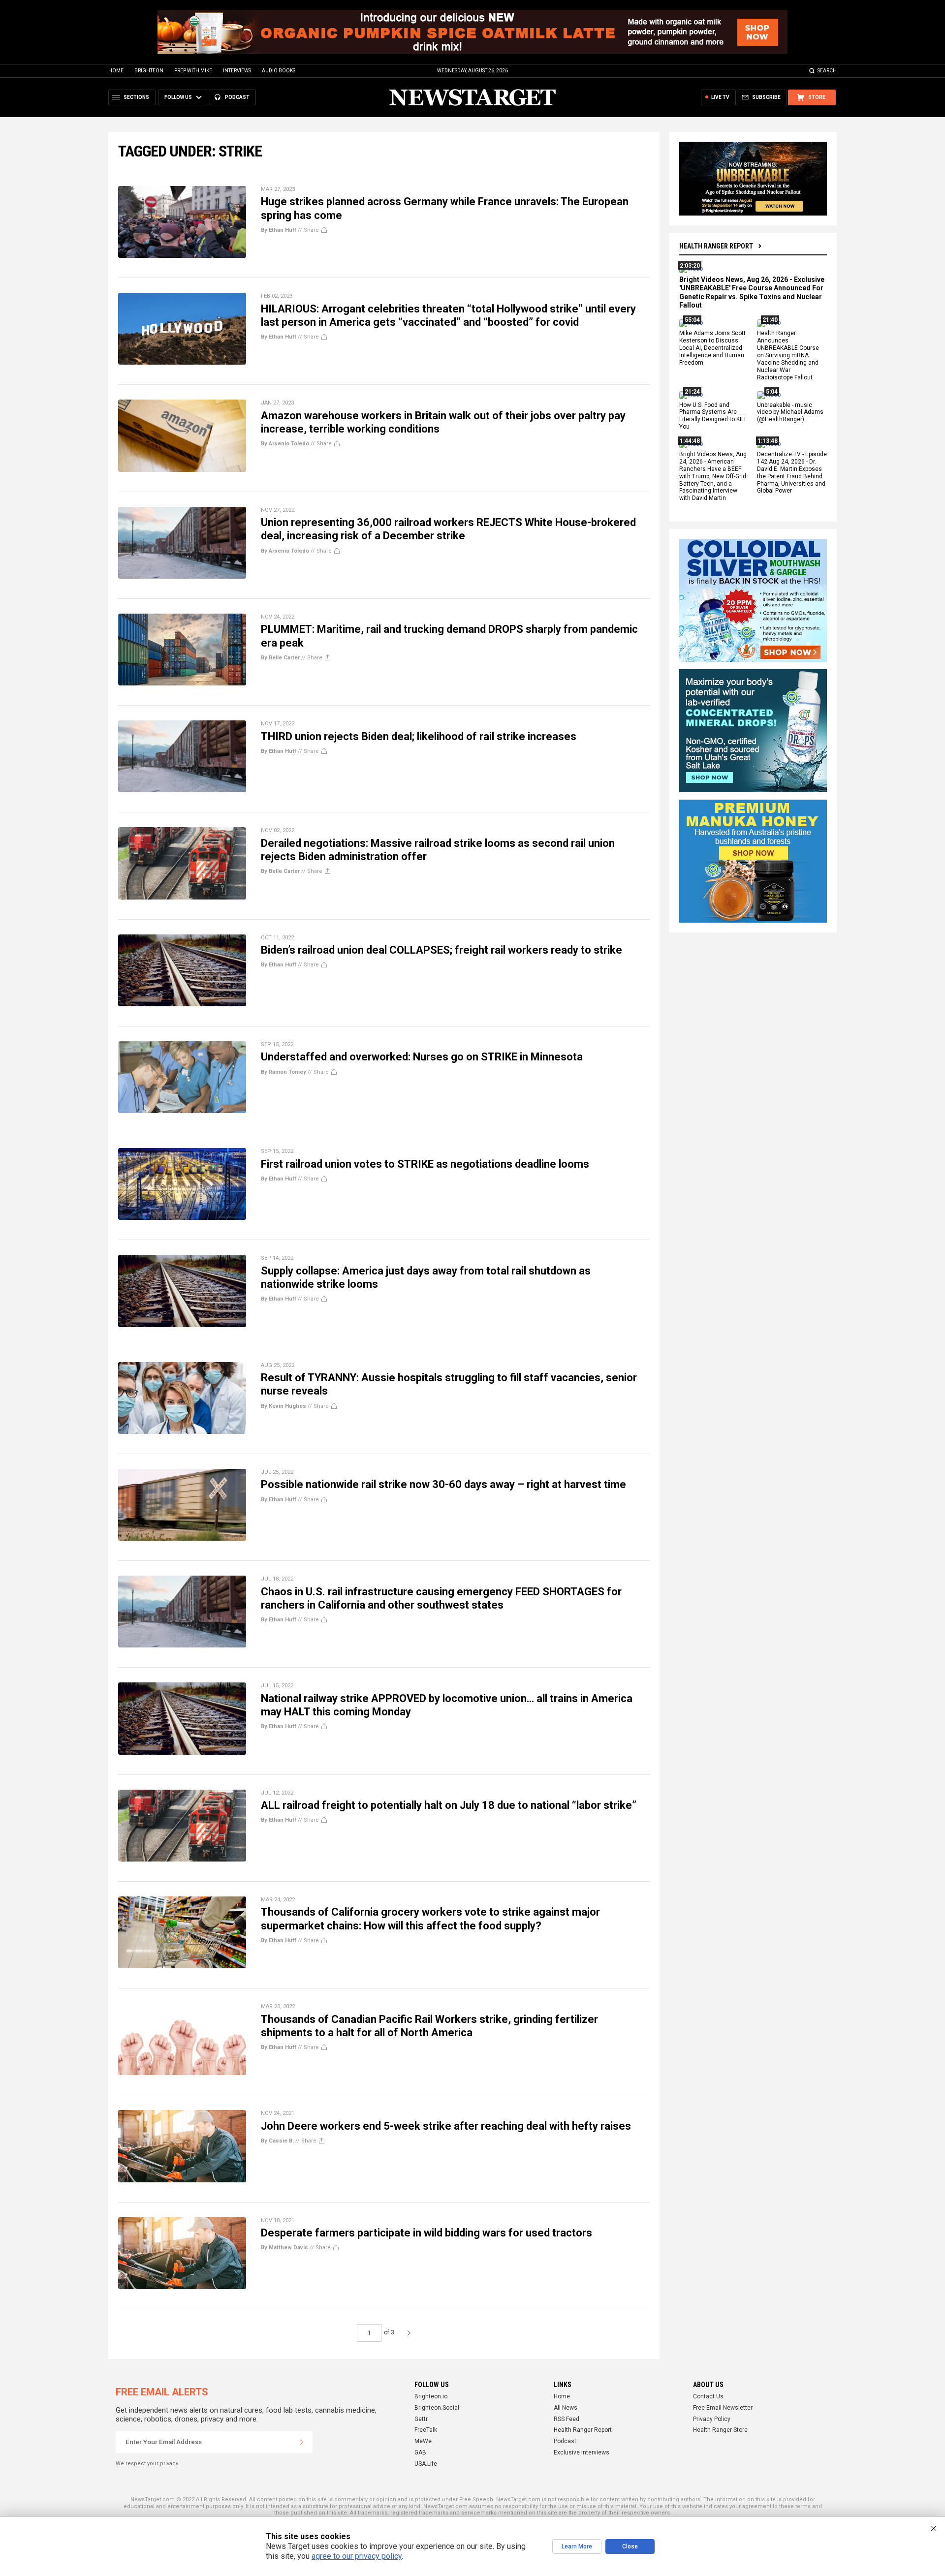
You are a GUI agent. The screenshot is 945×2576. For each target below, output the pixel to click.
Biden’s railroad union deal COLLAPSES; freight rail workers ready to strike (441, 950)
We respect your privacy (147, 2464)
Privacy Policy (712, 2419)
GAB (420, 2452)
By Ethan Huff (279, 230)
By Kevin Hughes (283, 1406)
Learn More (577, 2546)
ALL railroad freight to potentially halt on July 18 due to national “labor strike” (449, 1805)
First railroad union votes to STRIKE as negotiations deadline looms (425, 1164)
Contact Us (708, 2396)
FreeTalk (426, 2430)
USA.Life (426, 2464)
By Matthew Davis (284, 2248)
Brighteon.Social (437, 2408)
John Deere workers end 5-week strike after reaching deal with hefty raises (446, 2126)
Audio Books (279, 71)
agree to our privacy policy (357, 2556)
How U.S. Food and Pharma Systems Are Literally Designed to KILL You (713, 416)
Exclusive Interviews (582, 2452)
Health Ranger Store (720, 2430)
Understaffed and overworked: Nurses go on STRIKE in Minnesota (422, 1057)
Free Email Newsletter (723, 2408)
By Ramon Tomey (283, 1072)
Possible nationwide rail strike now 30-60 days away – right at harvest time (443, 1484)
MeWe (423, 2441)
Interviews (237, 71)
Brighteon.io (431, 2396)
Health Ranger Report (716, 246)
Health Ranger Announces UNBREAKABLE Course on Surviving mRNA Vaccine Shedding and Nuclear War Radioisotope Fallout (788, 356)
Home (116, 71)
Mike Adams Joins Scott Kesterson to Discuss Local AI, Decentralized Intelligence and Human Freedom (712, 348)
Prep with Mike (193, 71)
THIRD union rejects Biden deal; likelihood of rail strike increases (419, 736)
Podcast (565, 2441)
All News (566, 2408)
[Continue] (302, 2442)
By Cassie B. (277, 2141)
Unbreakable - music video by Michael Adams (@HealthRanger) (790, 412)
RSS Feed (567, 2419)
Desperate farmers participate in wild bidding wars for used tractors (426, 2233)
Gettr (421, 2419)
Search (827, 71)
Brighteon (149, 71)
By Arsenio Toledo (285, 444)
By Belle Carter (280, 658)
